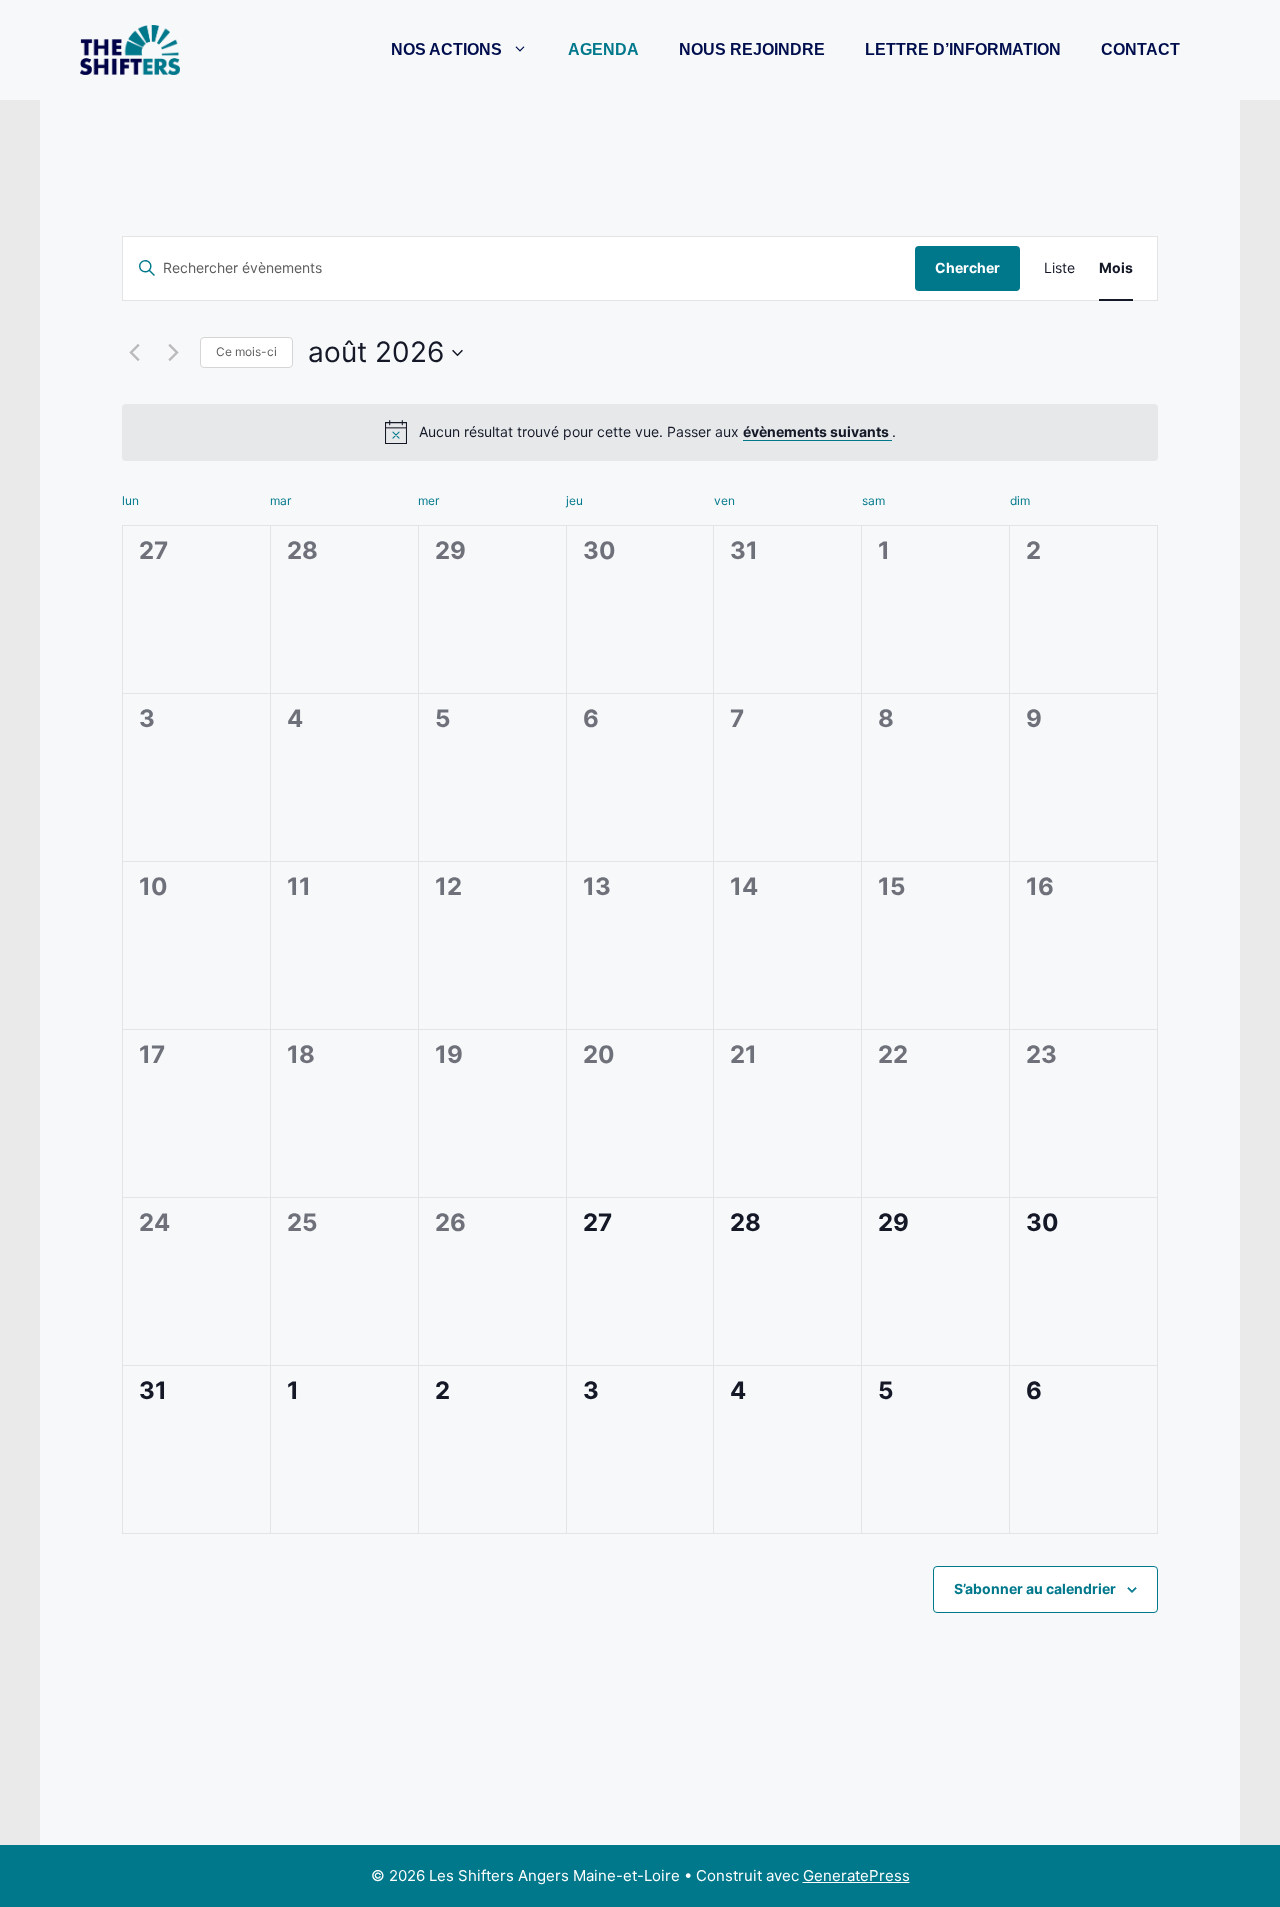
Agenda (603, 49)
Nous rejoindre (752, 49)
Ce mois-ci (246, 351)
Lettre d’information (963, 49)
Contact (1140, 49)
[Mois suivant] (173, 353)
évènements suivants (817, 431)
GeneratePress (856, 1875)
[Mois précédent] (134, 353)
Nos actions (446, 49)
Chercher (967, 267)
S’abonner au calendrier (1035, 1588)
